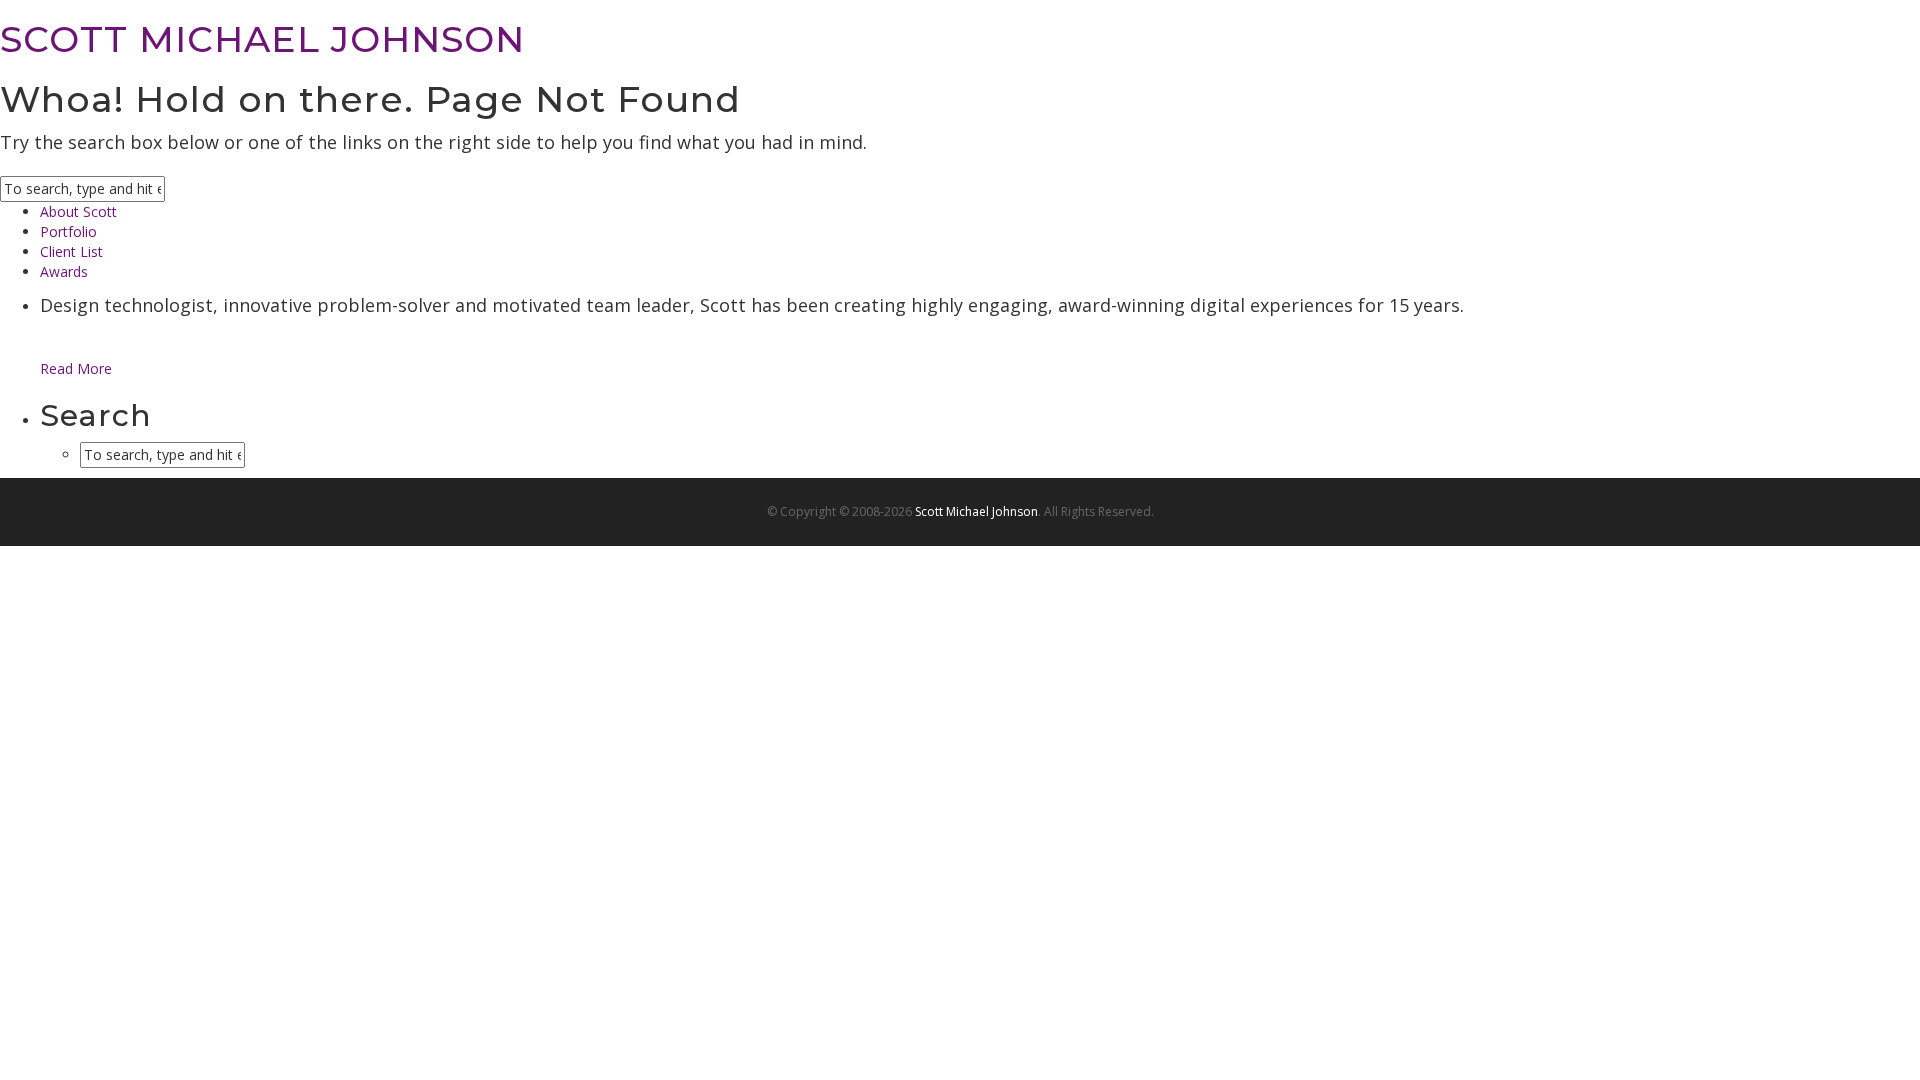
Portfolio (68, 231)
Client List (71, 251)
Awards (64, 271)
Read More (76, 368)
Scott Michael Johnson (976, 511)
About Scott (78, 211)
